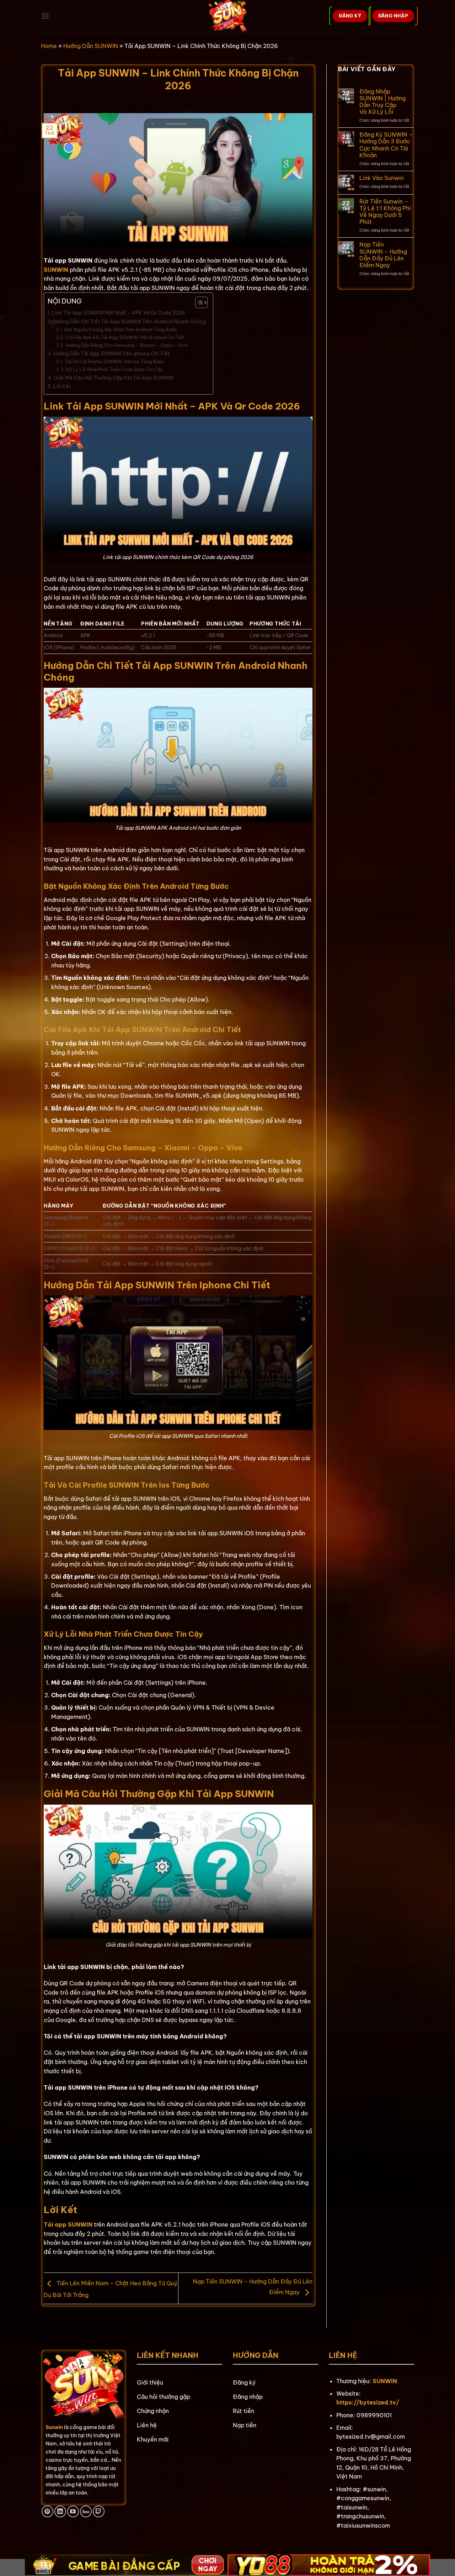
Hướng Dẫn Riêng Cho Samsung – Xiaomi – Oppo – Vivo (127, 345)
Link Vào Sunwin (382, 178)
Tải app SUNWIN (68, 2224)
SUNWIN (56, 270)
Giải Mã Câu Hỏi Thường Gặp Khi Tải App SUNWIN (113, 378)
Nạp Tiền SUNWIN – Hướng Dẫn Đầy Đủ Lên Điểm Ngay (383, 255)
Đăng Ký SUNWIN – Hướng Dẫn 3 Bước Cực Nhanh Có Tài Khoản (386, 145)
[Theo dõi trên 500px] (86, 2511)
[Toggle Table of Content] (198, 302)
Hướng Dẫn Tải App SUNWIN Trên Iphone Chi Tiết (112, 354)
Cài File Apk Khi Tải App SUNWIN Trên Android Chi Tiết (125, 337)
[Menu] (45, 16)
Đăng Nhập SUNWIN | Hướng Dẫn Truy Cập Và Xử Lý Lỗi (382, 102)
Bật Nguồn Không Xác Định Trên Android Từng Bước (121, 329)
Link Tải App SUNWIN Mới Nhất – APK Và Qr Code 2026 (119, 313)
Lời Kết (62, 386)
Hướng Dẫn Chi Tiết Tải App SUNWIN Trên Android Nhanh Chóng (130, 322)
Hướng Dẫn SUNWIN (91, 46)
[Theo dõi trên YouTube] (73, 2511)
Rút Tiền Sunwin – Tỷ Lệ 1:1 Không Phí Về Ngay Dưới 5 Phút (385, 212)
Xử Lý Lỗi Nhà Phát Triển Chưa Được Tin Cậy (114, 369)
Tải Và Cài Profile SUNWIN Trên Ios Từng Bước (114, 361)
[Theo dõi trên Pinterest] (47, 2511)
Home (49, 46)
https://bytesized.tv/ (368, 2402)
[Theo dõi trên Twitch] (99, 2511)
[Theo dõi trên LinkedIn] (60, 2511)
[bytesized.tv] (228, 16)
